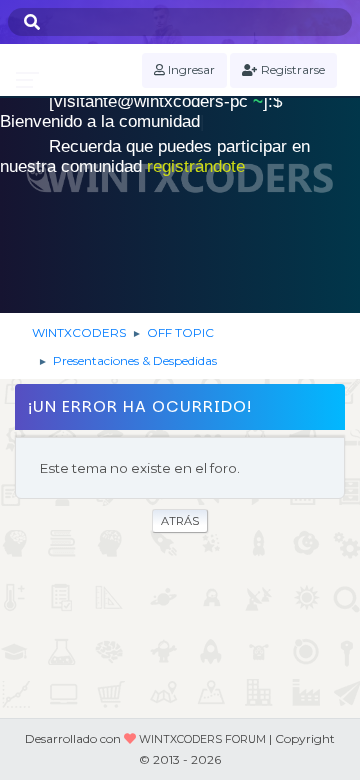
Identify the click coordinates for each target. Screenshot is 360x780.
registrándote (196, 166)
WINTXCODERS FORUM (202, 739)
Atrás (180, 521)
